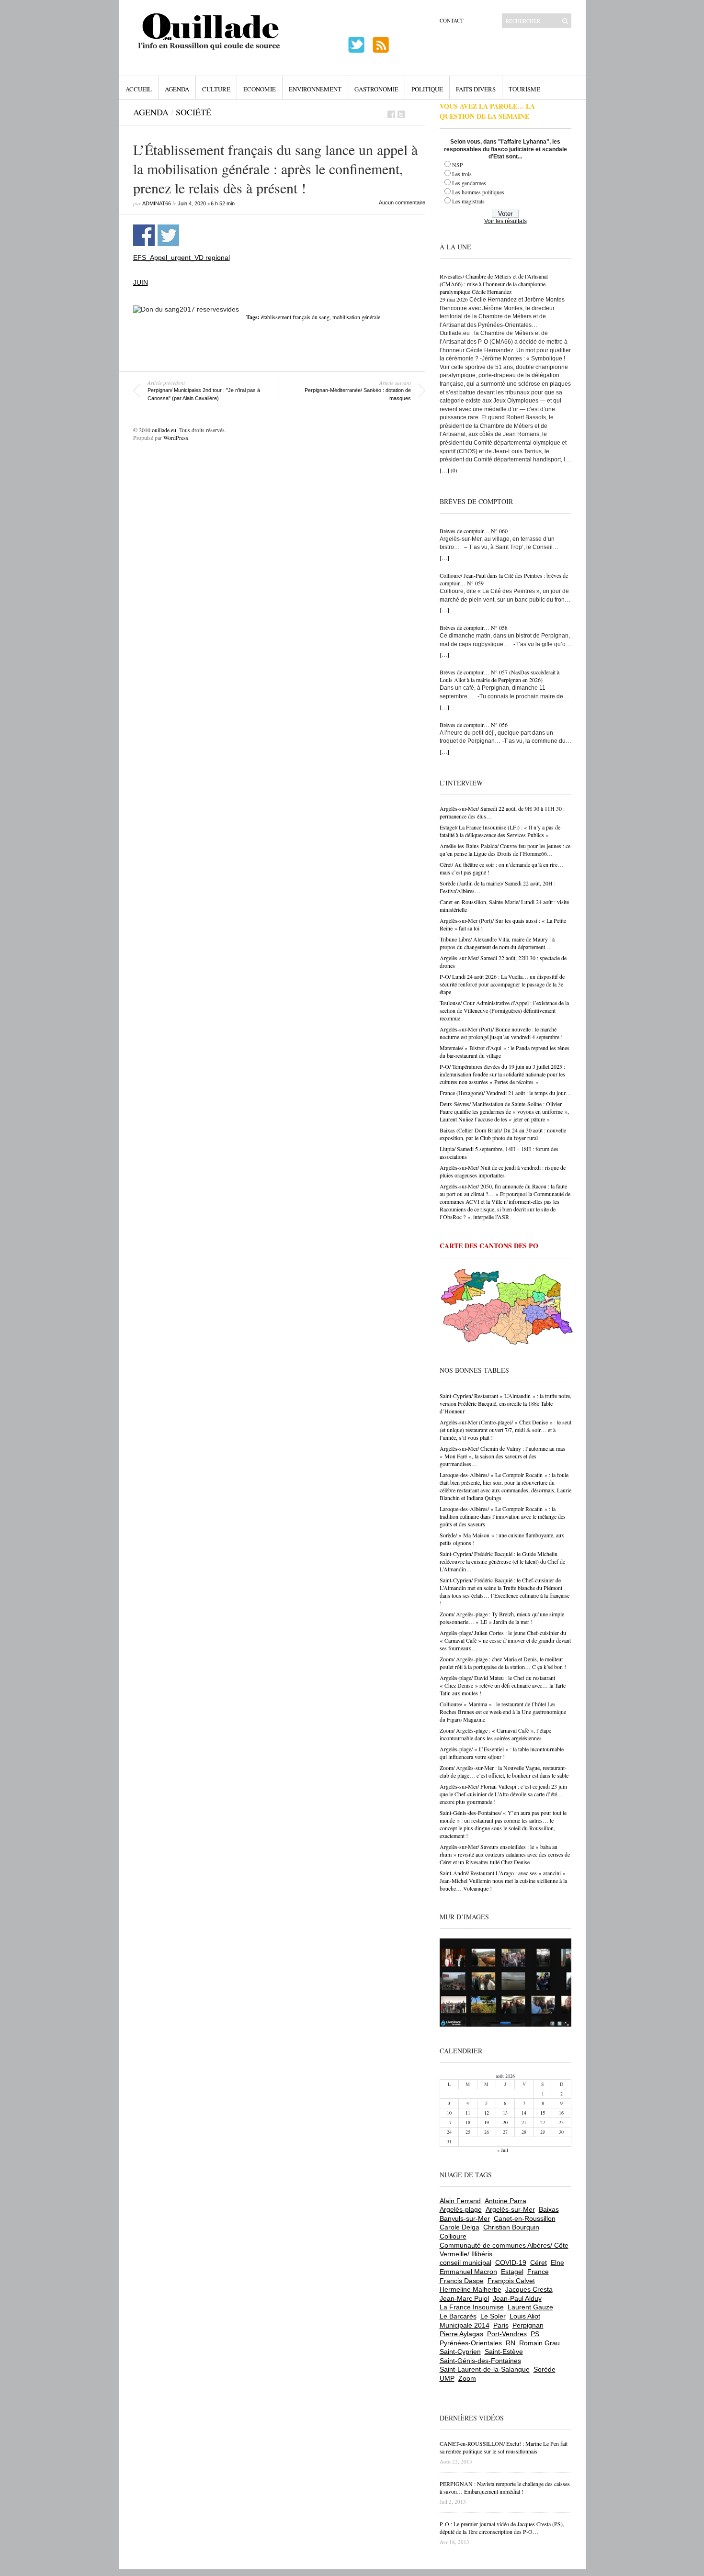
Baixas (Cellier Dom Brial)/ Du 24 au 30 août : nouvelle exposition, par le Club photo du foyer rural (503, 1134)
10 (449, 2113)
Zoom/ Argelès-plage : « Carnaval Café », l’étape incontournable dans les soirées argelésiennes (495, 1734)
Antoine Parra (505, 2201)
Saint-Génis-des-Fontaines (480, 2361)
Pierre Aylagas (461, 2334)
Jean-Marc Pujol (464, 2298)
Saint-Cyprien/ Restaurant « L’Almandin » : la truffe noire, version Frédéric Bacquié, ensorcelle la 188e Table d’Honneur (505, 1403)
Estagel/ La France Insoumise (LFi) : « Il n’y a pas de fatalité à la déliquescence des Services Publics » (500, 831)
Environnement (315, 89)
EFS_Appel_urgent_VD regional (182, 258)
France (538, 2272)
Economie (260, 89)
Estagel (512, 2272)
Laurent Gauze (530, 2307)
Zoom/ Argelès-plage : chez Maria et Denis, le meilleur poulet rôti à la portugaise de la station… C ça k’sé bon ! (503, 1663)
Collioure (453, 2236)
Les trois (462, 174)
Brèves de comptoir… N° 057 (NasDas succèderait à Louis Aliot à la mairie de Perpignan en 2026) (500, 676)
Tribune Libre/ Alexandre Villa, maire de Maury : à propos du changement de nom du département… (497, 943)
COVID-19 (511, 2262)
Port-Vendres (507, 2334)
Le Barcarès (458, 2316)
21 (524, 2122)
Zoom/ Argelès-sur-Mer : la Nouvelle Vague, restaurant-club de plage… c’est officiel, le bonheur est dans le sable (504, 1771)
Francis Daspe (462, 2281)
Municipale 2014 (465, 2325)
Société (193, 112)
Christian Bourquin (511, 2227)
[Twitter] (401, 114)
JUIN (141, 282)
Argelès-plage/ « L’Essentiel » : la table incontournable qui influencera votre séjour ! (502, 1753)
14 (524, 2113)
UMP (447, 2378)
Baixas (549, 2209)
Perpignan (528, 2325)
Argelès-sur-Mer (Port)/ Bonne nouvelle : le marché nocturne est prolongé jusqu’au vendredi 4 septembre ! (501, 1033)
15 (543, 2113)
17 (449, 2122)
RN (511, 2343)
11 (468, 2113)
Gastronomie (376, 89)
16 (561, 2113)
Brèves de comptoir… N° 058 (474, 627)
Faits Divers (476, 89)
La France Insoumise (472, 2307)
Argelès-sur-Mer (510, 2209)
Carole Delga (460, 2227)
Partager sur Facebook (144, 235)
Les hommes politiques (478, 192)
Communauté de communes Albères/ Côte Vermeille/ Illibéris (504, 2250)
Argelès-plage (461, 2209)
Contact (452, 20)
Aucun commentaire (402, 202)
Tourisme (524, 89)
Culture (216, 89)
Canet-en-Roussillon (525, 2218)
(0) (454, 470)
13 (505, 2113)
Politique (427, 89)
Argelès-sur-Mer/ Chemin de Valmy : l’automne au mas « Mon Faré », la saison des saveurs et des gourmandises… (502, 1456)
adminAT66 (157, 203)
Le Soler (493, 2316)
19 (487, 2122)
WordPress (176, 437)
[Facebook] (391, 114)
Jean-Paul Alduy (517, 2298)
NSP (458, 165)
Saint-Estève (504, 2352)
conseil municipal (466, 2262)
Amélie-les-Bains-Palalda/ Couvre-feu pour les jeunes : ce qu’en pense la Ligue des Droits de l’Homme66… (505, 850)
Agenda (177, 89)
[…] (444, 470)
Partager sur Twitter (168, 235)
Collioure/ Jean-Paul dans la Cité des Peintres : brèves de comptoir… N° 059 (504, 579)
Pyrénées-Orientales (471, 2343)
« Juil (503, 2150)
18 (468, 2122)
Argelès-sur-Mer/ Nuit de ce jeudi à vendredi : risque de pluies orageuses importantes (503, 1171)
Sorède (545, 2369)
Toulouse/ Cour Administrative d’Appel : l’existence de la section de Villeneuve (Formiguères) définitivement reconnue (504, 1010)
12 (487, 2113)
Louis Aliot (525, 2316)
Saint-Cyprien (460, 2352)
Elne (557, 2262)
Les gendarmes (469, 183)
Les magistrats (468, 201)
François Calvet (511, 2281)
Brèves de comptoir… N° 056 (474, 725)
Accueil (139, 89)
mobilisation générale (356, 317)
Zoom (467, 2378)
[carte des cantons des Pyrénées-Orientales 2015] (507, 1309)
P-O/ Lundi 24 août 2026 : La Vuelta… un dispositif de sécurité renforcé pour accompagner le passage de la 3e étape (502, 984)
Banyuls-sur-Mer (465, 2218)
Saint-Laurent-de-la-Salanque (485, 2369)
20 (505, 2122)
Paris (501, 2325)
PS (535, 2334)
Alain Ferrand (460, 2201)
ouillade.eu (164, 430)
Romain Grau (539, 2343)
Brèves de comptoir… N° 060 (474, 531)
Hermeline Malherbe (471, 2289)
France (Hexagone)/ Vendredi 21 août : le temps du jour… (505, 1093)
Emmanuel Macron (468, 2272)
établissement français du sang (295, 317)
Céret (539, 2262)
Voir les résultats (505, 221)
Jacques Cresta (529, 2289)
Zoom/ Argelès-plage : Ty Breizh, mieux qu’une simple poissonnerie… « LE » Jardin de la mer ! (502, 1618)
